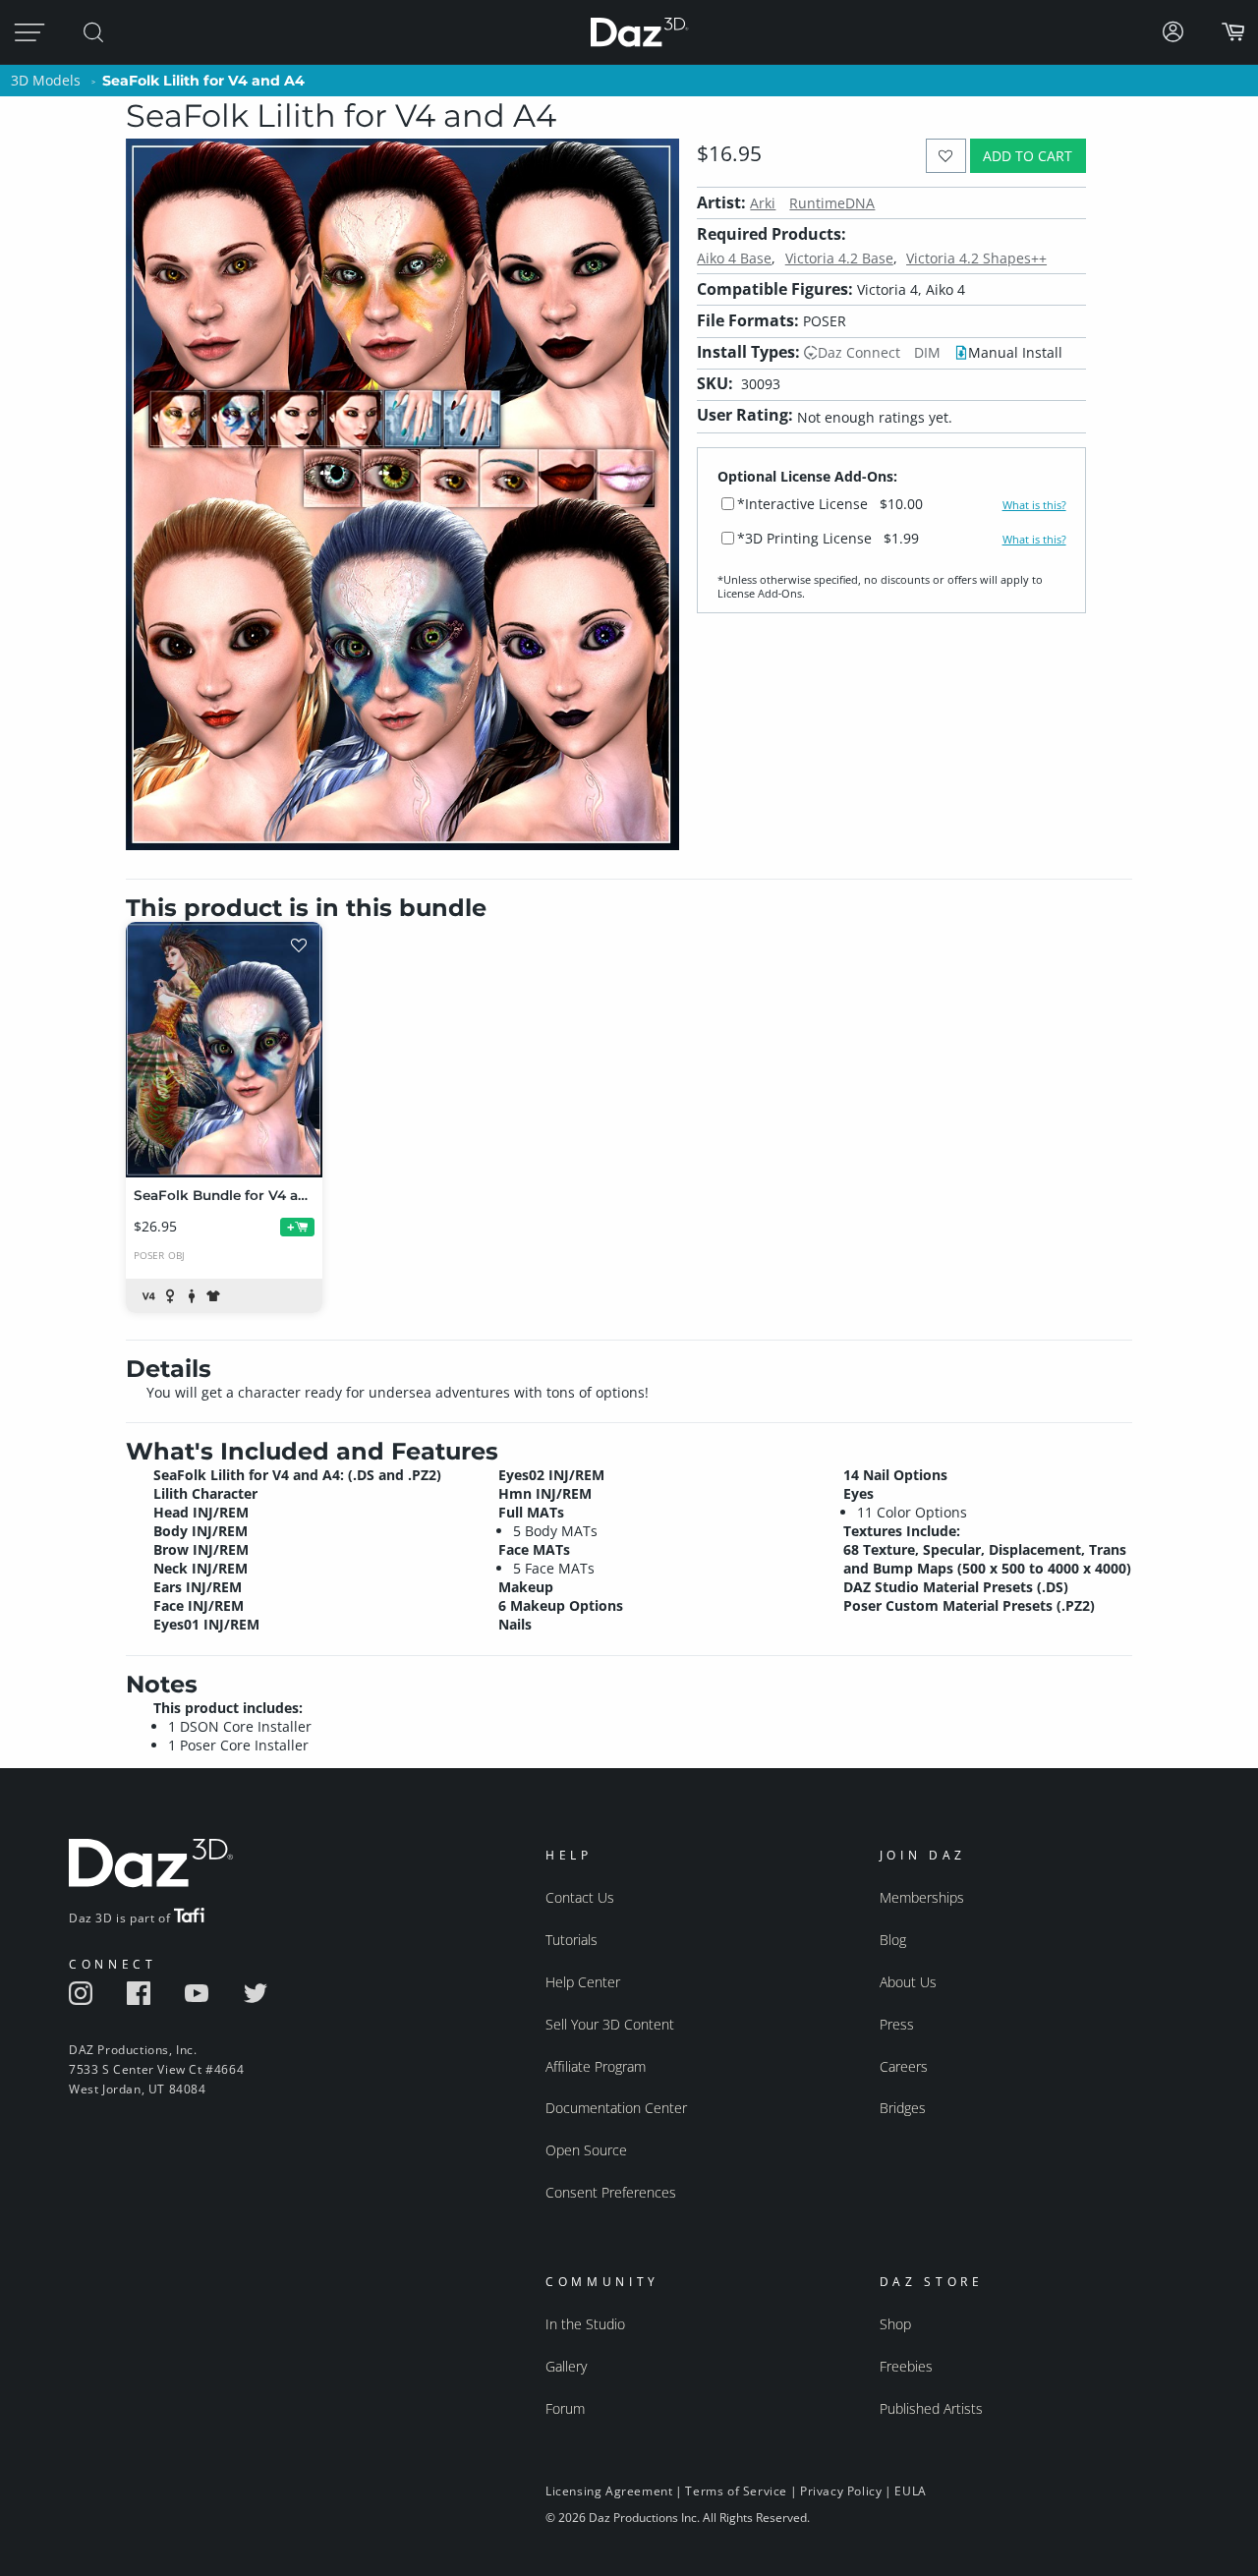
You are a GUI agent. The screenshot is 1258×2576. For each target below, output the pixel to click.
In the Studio (585, 2324)
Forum (565, 2408)
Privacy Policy (841, 2491)
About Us (908, 1982)
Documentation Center (616, 2108)
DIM (927, 352)
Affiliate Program (596, 2066)
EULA (910, 2491)
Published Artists (931, 2408)
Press (897, 2024)
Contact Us (580, 1897)
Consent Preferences (611, 2192)
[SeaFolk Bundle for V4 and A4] (224, 1050)
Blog (893, 1940)
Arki (763, 203)
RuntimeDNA (832, 203)
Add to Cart (1028, 156)
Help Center (583, 1982)
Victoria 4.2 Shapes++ (976, 258)
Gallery (566, 2366)
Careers (904, 2066)
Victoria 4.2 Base (839, 258)
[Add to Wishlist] (946, 156)
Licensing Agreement (609, 2491)
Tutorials (572, 1940)
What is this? (1034, 505)
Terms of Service (736, 2491)
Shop (895, 2324)
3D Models (46, 80)
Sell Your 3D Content (610, 2024)
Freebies (906, 2366)
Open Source (586, 2150)
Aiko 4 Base (734, 258)
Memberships (922, 1897)
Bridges (903, 2108)
